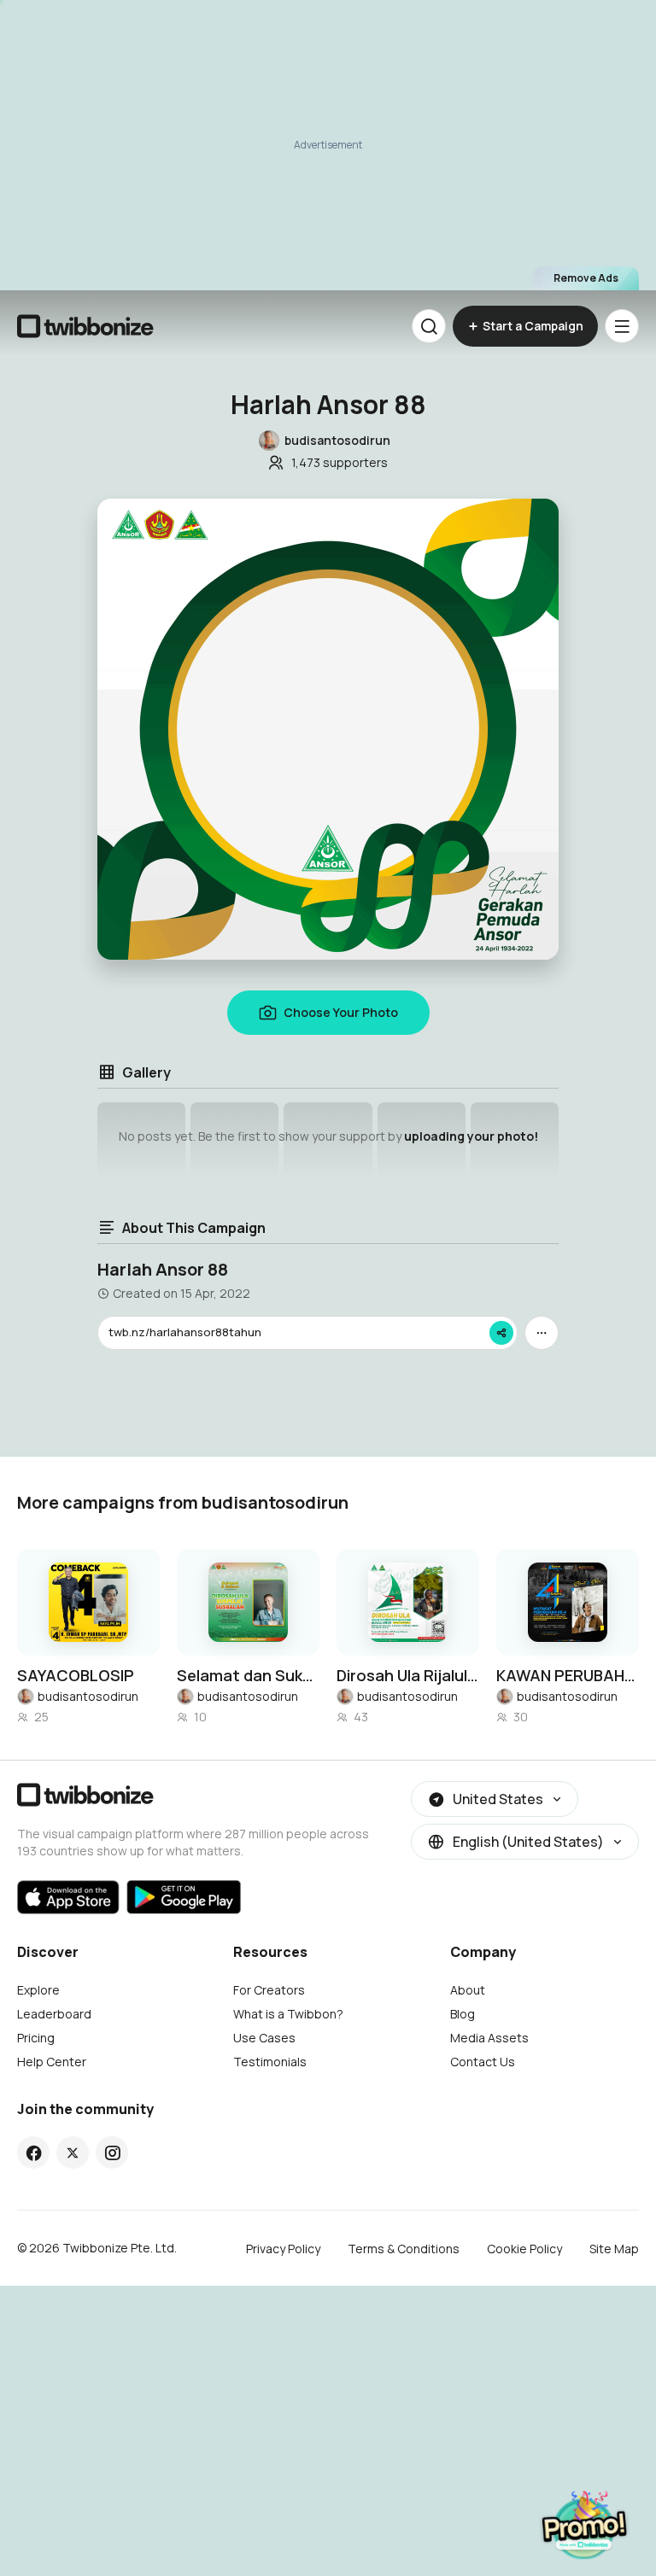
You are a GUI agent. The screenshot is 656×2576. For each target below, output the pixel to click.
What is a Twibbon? (288, 2014)
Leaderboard (54, 2014)
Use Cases (264, 2038)
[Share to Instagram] (112, 2153)
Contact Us (483, 2062)
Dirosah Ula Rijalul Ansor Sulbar (408, 1675)
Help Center (52, 2062)
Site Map (614, 2249)
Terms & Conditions (404, 2249)
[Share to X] (73, 2153)
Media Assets (489, 2038)
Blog (463, 2014)
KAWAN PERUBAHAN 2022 (568, 1675)
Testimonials (270, 2062)
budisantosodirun (88, 1696)
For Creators (269, 1990)
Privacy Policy (283, 2249)
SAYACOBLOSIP (76, 1675)
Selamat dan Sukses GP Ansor (248, 1675)
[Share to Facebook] (34, 2153)
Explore (38, 1990)
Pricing (36, 2038)
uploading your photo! (471, 1136)
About (468, 1990)
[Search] (429, 326)
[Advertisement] (328, 145)
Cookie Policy (524, 2249)
